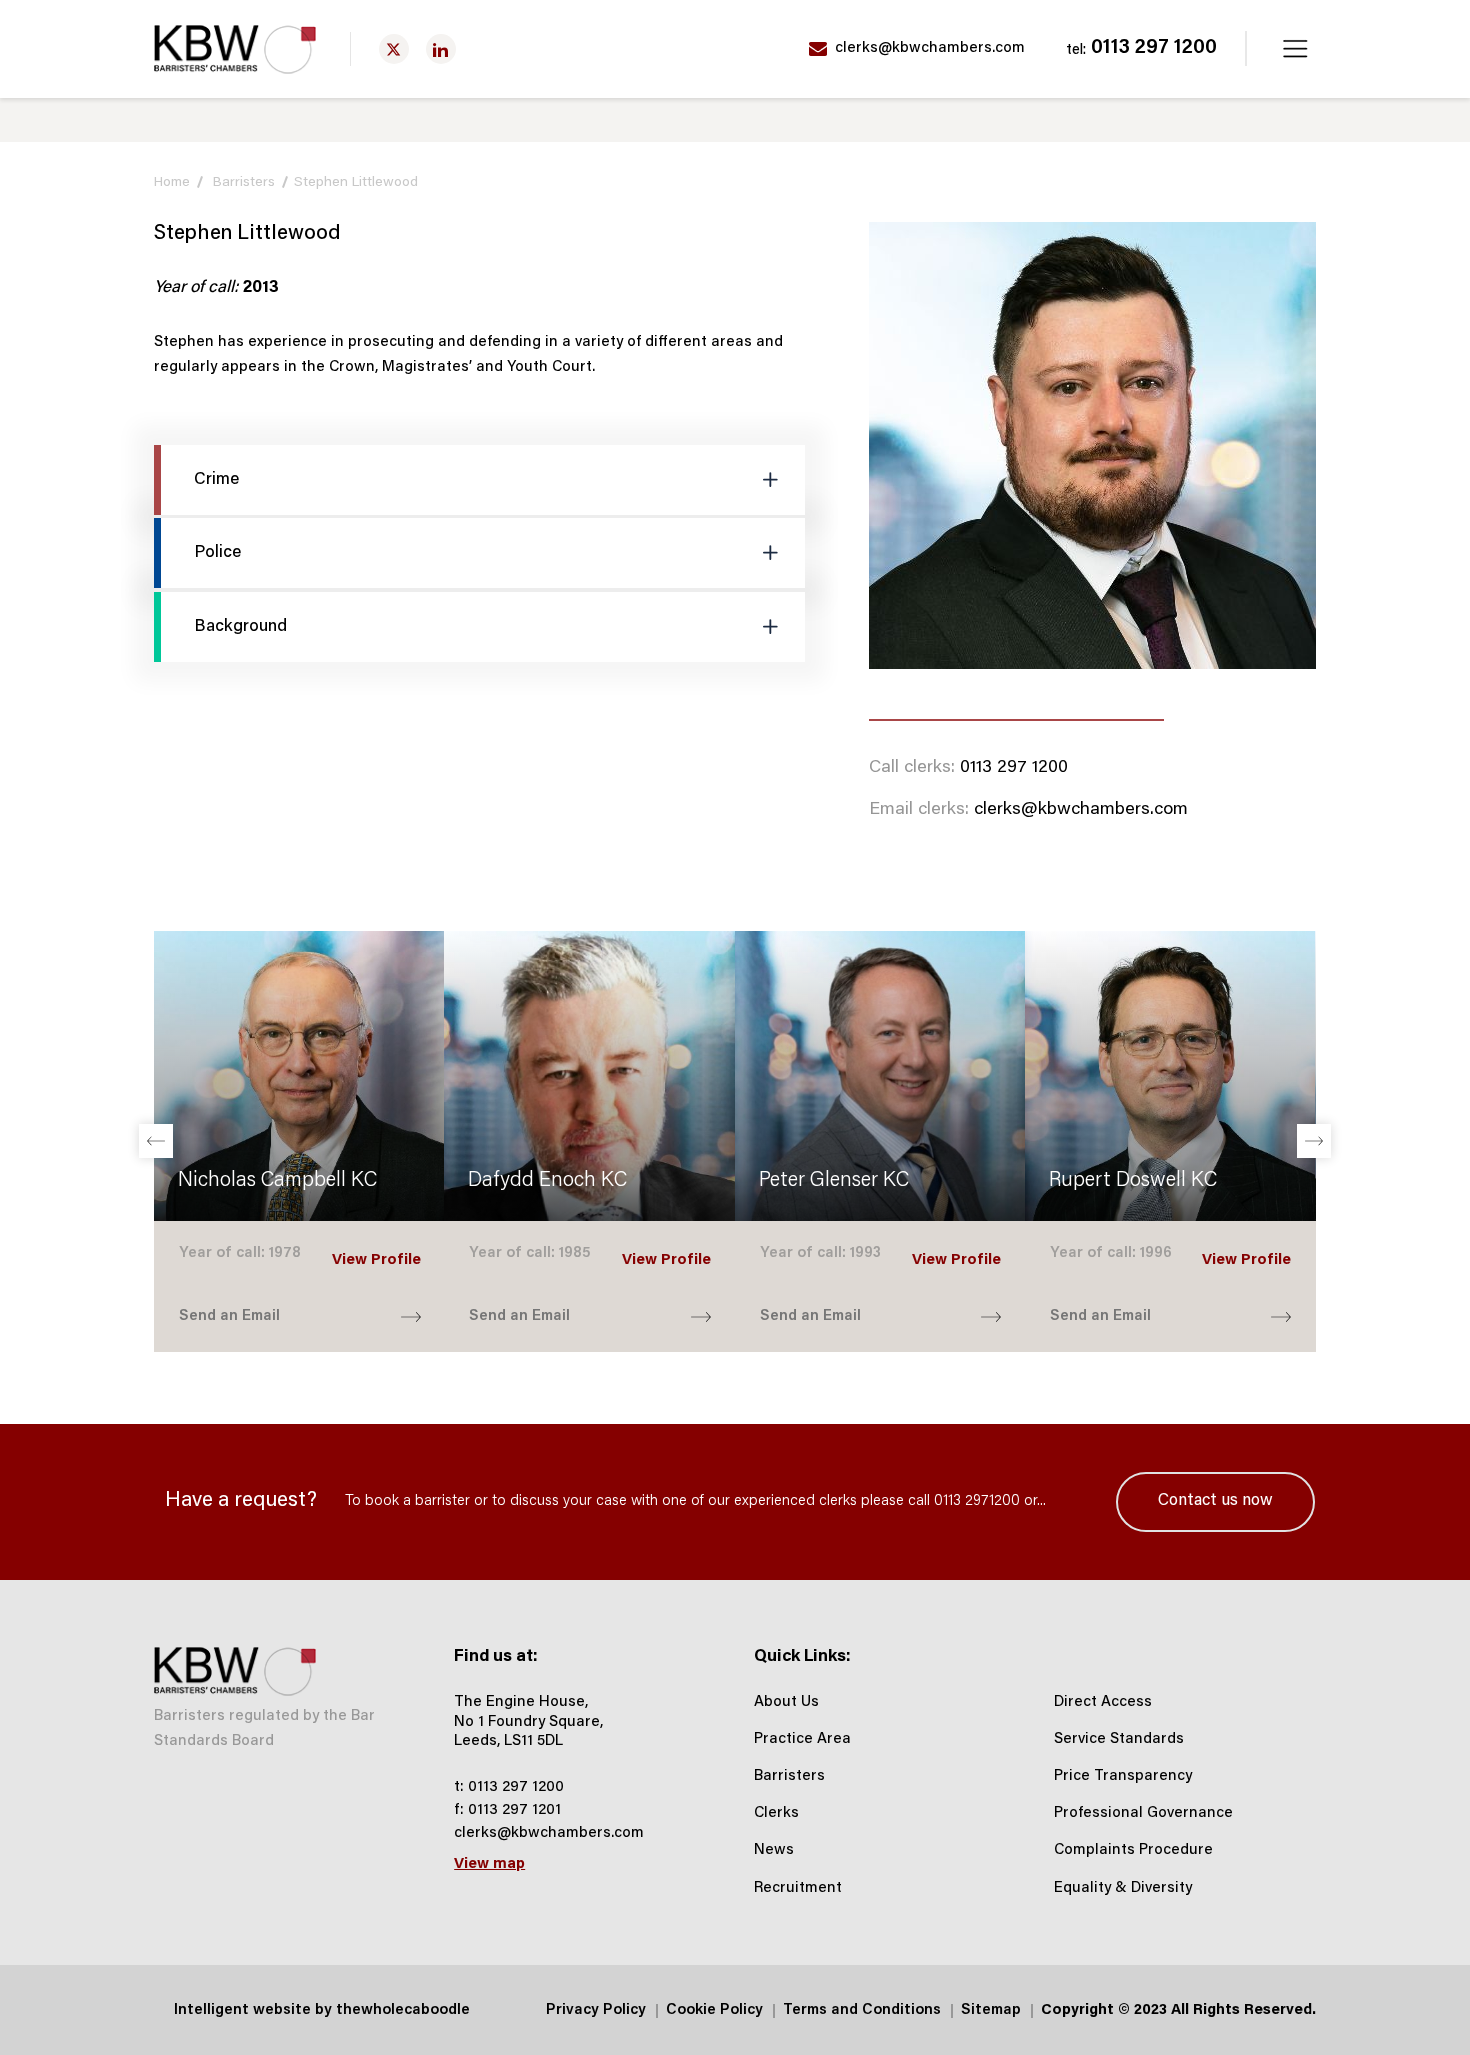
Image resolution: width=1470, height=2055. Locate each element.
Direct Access (1103, 1702)
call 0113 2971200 (964, 1501)
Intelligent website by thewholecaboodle (322, 2010)
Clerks (776, 1813)
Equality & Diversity (1123, 1888)
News (774, 1850)
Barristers (244, 183)
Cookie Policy (714, 2010)
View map (489, 1864)
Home (172, 183)
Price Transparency (1123, 1776)
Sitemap (991, 2010)
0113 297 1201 (514, 1810)
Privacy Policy (596, 2010)
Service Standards (1119, 1739)
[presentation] (156, 1141)
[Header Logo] (235, 49)
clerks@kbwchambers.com (928, 48)
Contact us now (1215, 1501)
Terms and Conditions (862, 2010)
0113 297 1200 (1141, 48)
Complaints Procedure (1133, 1850)
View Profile (376, 1260)
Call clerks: (912, 768)
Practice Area (802, 1739)
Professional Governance (1143, 1813)
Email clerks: (919, 810)
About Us (786, 1702)
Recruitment (798, 1888)
